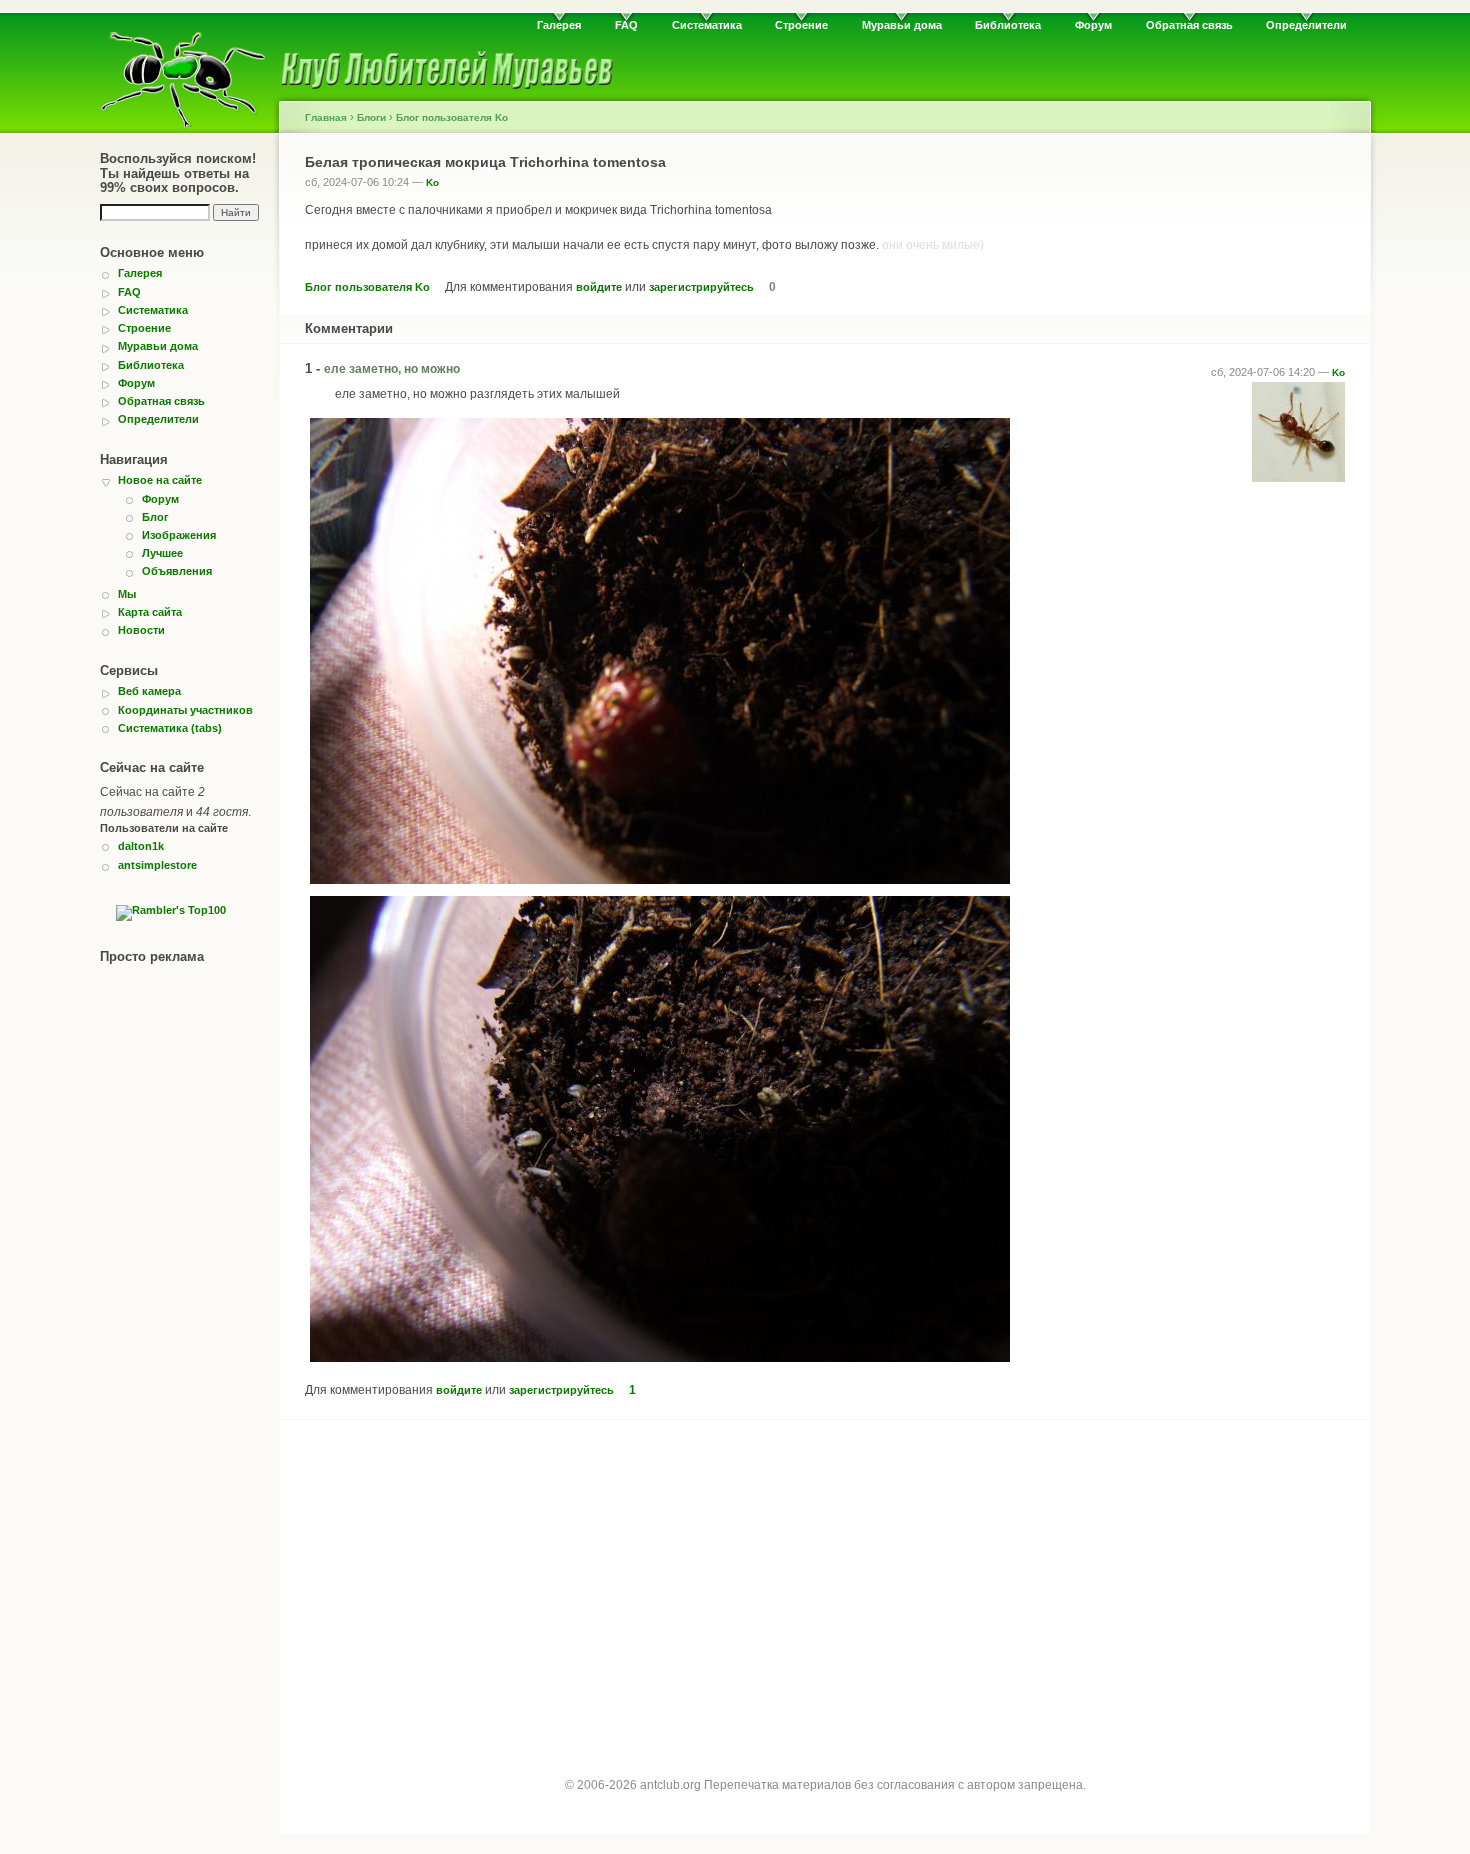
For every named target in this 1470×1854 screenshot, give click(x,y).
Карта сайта (150, 612)
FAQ (626, 25)
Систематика (707, 25)
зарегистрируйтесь (701, 287)
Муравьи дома (902, 25)
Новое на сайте (160, 480)
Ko (432, 182)
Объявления (177, 571)
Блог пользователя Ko (452, 117)
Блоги (371, 117)
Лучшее (162, 553)
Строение (801, 25)
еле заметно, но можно (392, 369)
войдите (599, 287)
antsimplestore (157, 865)
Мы (127, 594)
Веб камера (149, 691)
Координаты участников (185, 710)
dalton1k (141, 846)
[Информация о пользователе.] (1298, 478)
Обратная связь (1189, 25)
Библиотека (1008, 25)
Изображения (179, 535)
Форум (1093, 25)
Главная (326, 117)
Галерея (559, 25)
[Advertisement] (825, 1581)
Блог (155, 517)
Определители (1306, 25)
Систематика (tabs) (170, 728)
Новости (141, 630)
